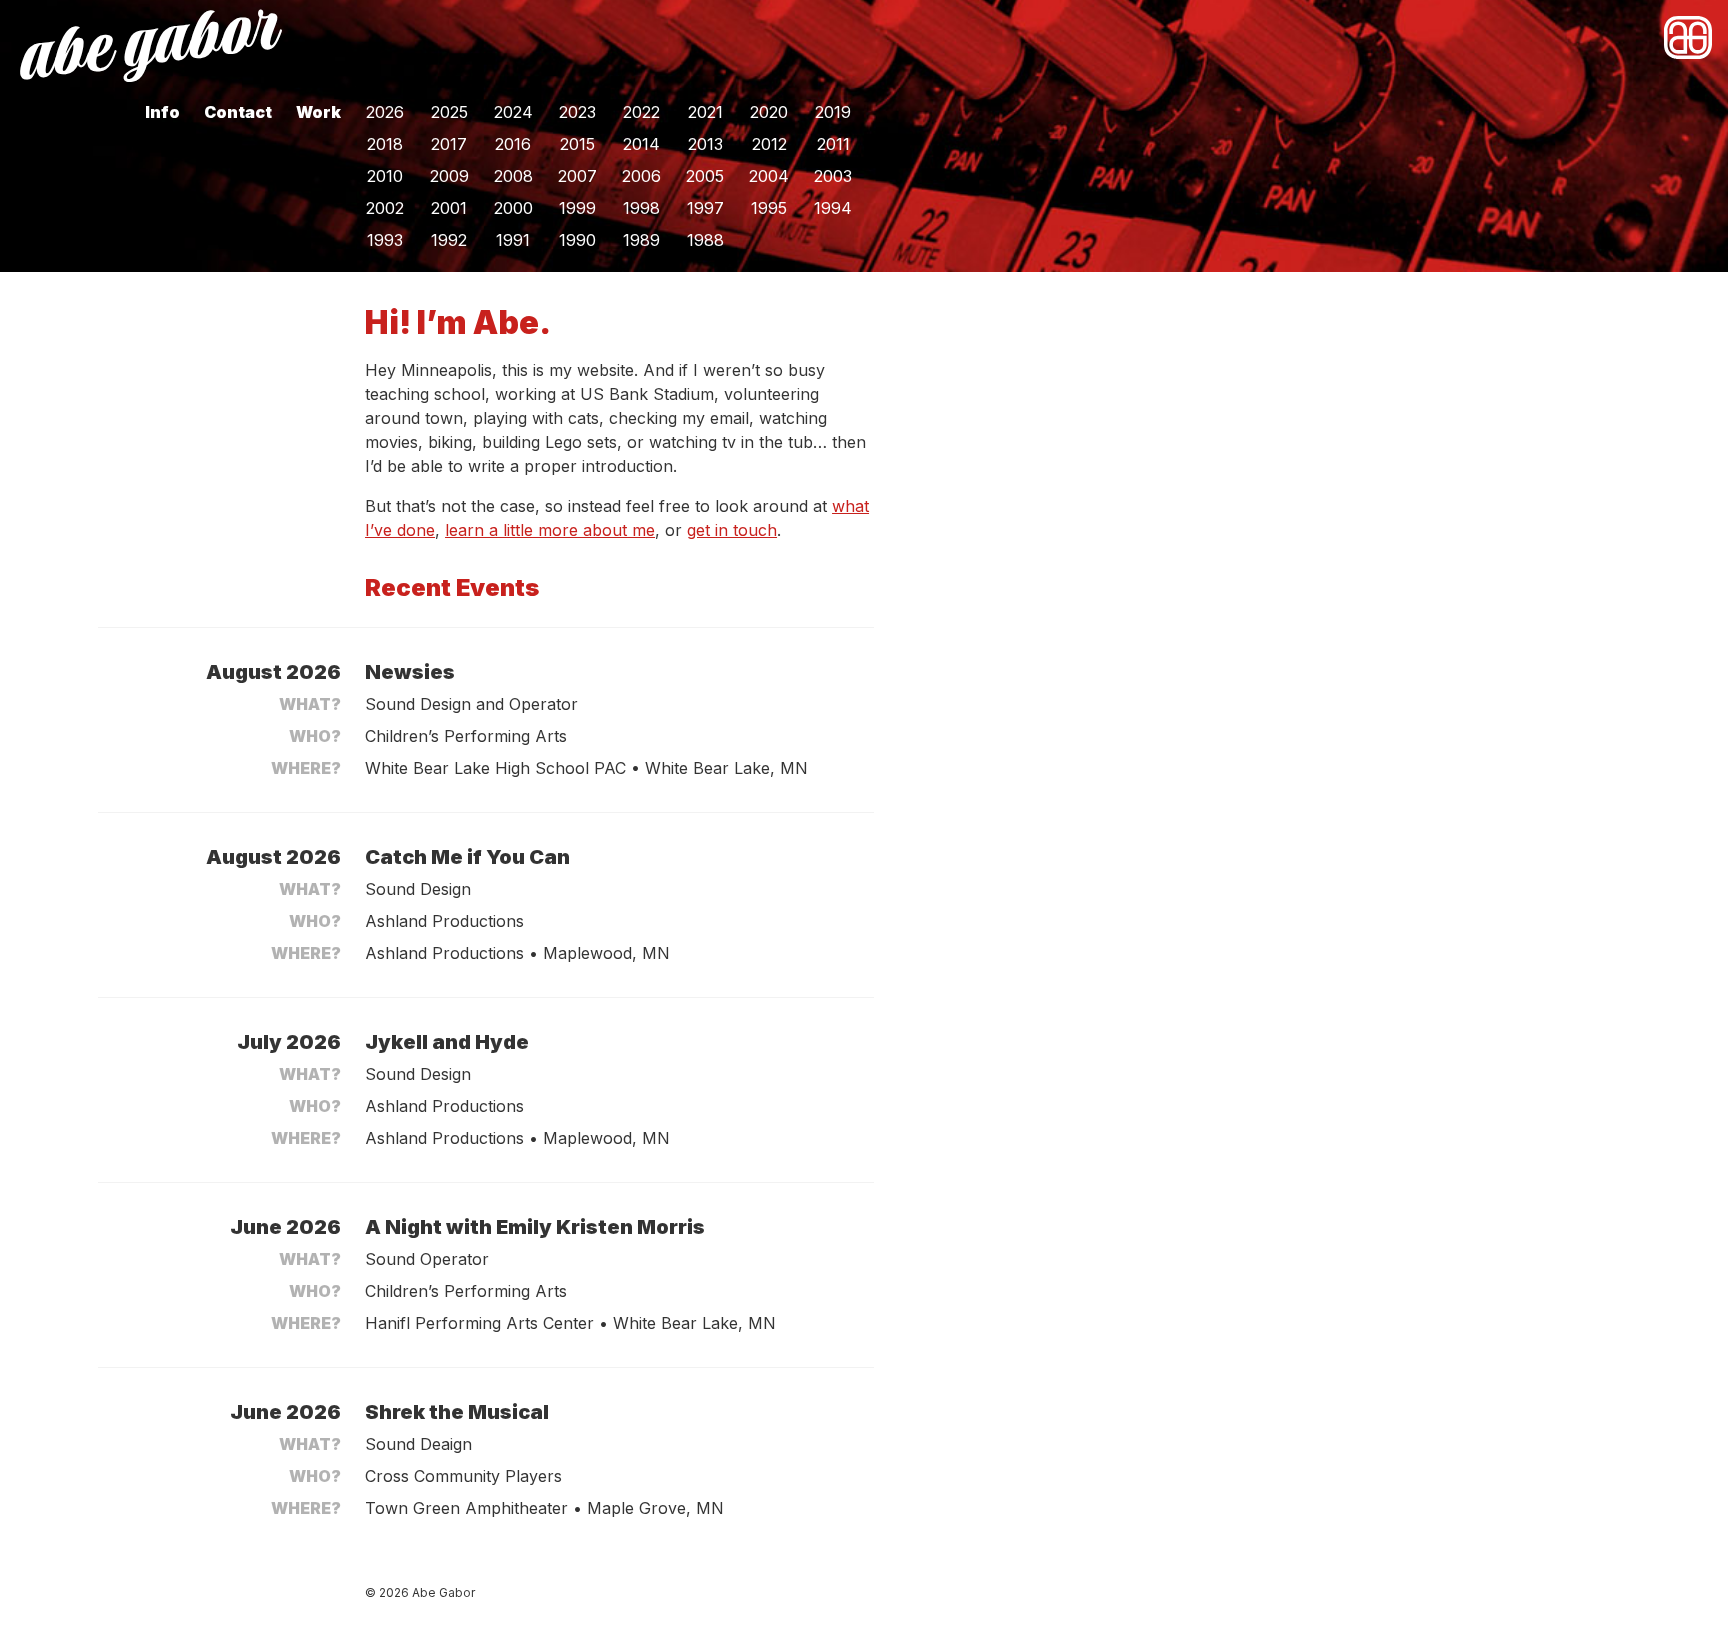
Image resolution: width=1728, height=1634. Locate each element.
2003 (833, 176)
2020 (769, 112)
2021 (705, 112)
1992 (449, 240)
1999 (577, 208)
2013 (705, 144)
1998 (641, 208)
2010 (385, 176)
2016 (513, 144)
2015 (577, 144)
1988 (705, 240)
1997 (705, 208)
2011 (833, 144)
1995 (769, 208)
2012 (769, 144)
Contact (238, 112)
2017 (449, 144)
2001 (449, 208)
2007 (577, 176)
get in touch (732, 530)
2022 (641, 112)
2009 (449, 176)
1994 (833, 208)
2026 (385, 112)
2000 (513, 208)
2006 (641, 176)
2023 (577, 112)
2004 (769, 176)
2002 (385, 208)
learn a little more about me (550, 530)
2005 (705, 176)
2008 (513, 176)
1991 (513, 240)
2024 (513, 112)
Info (162, 112)
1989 (641, 240)
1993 (385, 240)
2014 (641, 144)
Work (318, 112)
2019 (833, 112)
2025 (449, 112)
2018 (385, 144)
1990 (577, 240)
